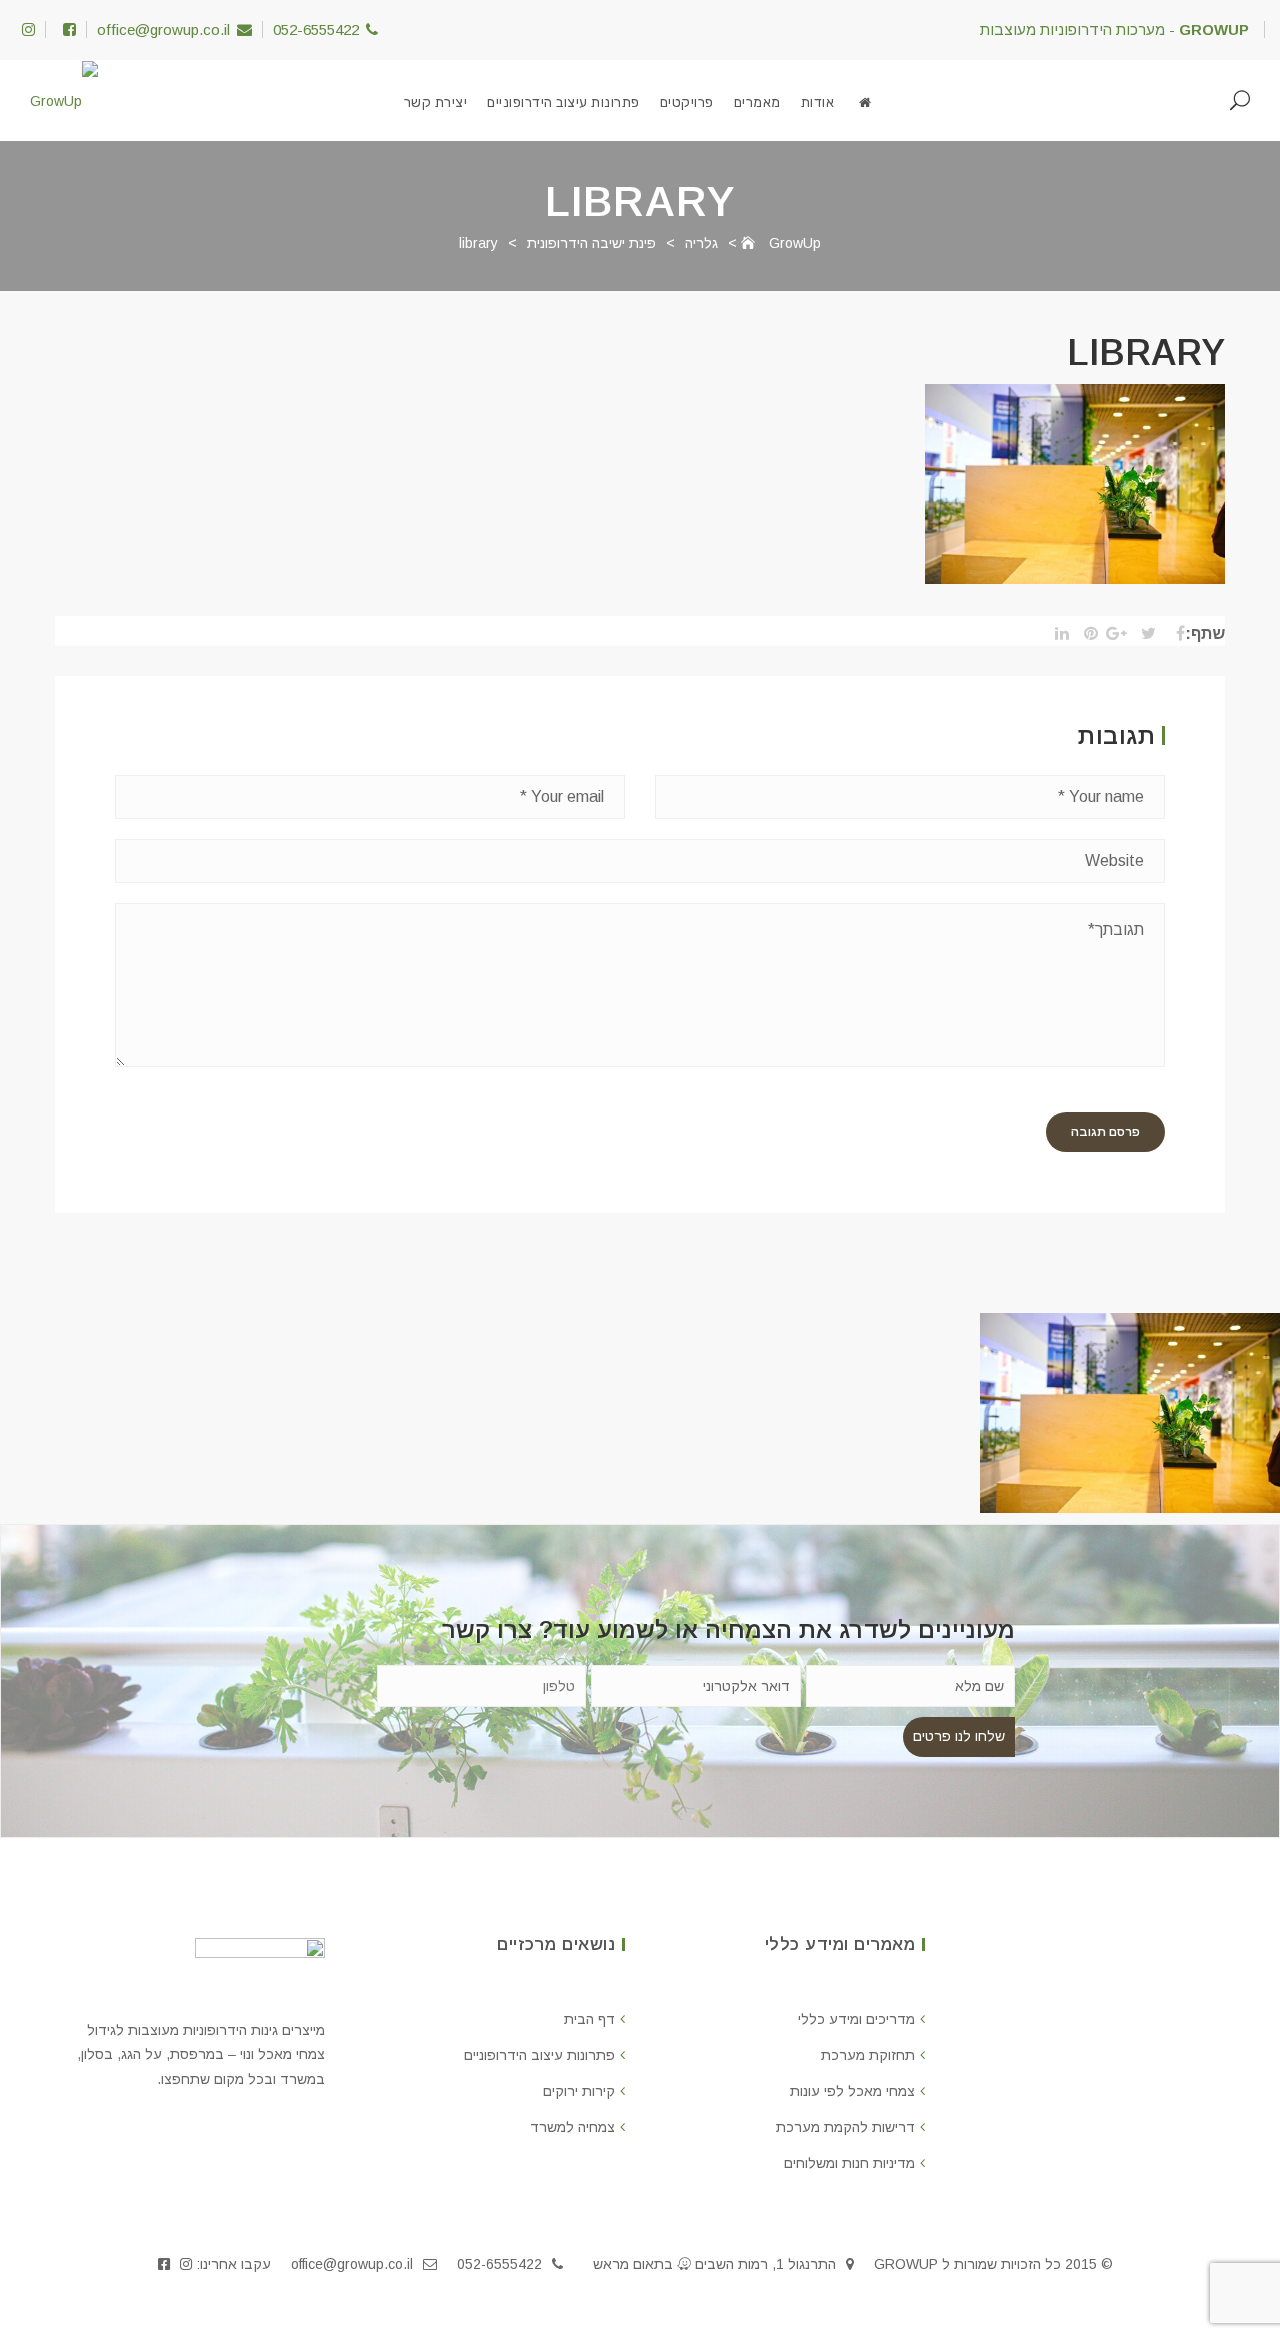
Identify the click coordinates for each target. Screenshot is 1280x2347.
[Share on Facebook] (1172, 634)
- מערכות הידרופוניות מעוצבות (1114, 29)
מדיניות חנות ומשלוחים (849, 2163)
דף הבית (589, 2019)
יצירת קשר (436, 102)
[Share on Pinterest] (1085, 634)
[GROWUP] (865, 103)
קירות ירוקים (579, 2091)
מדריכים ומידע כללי (856, 2019)
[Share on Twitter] (1143, 634)
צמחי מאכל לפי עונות (852, 2091)
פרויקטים (687, 102)
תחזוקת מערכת (868, 2055)
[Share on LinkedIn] (1056, 634)
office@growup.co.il (163, 29)
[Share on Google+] (1114, 634)
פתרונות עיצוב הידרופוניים (563, 102)
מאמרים (757, 102)
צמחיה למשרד (572, 2127)
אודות (818, 102)
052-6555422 (316, 29)
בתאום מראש (633, 2264)
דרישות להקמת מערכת (845, 2127)
